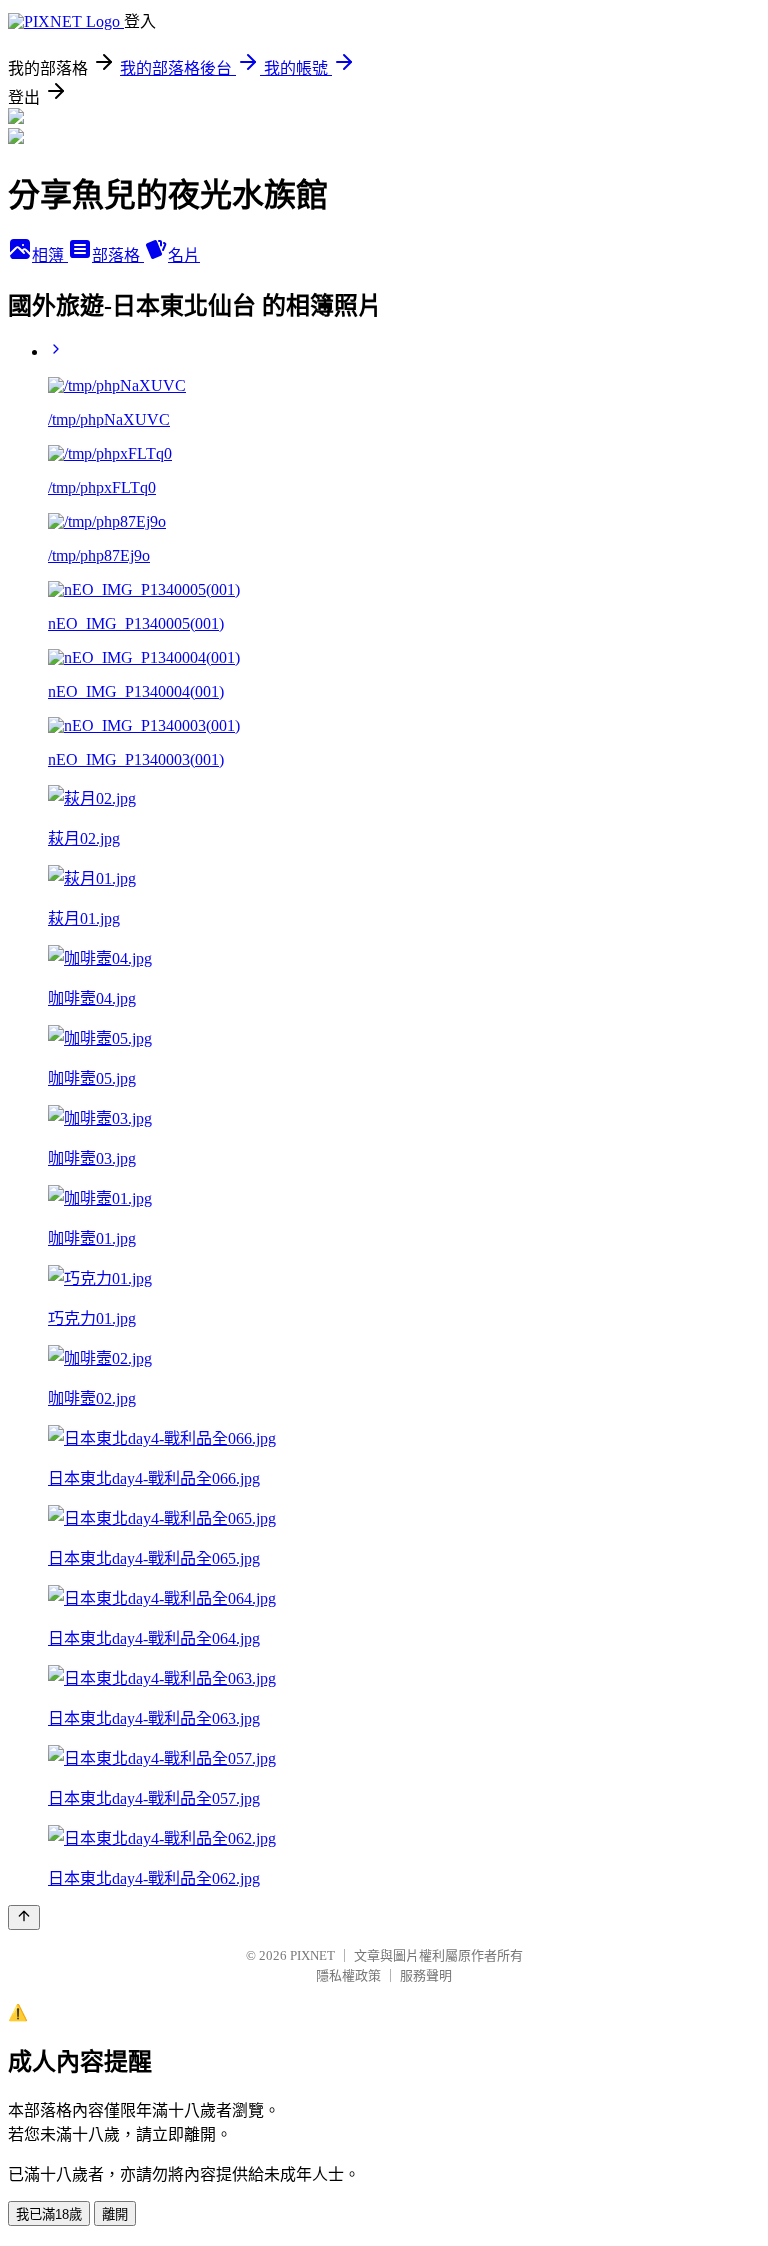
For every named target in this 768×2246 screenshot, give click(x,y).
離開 (115, 2214)
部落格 (118, 255)
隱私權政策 (348, 1975)
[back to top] (24, 1917)
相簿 (50, 255)
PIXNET (312, 1955)
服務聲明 (426, 1975)
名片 (184, 255)
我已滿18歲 (49, 2214)
